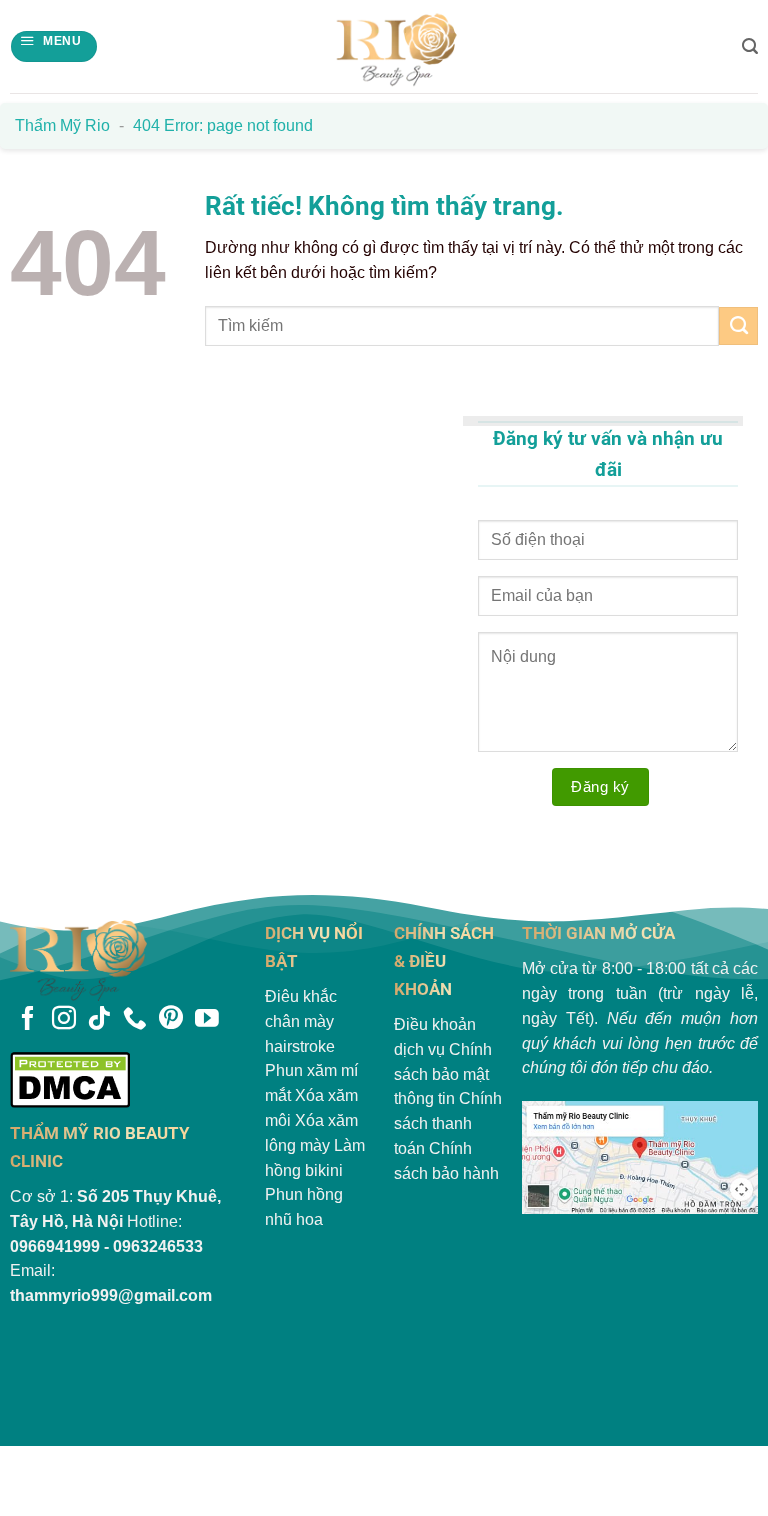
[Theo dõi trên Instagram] (64, 1020)
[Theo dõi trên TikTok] (99, 1020)
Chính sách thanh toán (448, 1123)
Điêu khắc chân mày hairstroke (301, 1021)
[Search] (750, 46)
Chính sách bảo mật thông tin (443, 1074)
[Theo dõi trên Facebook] (28, 1020)
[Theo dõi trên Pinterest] (171, 1020)
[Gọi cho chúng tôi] (135, 1020)
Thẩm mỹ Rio (62, 125)
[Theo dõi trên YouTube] (207, 1020)
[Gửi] (738, 326)
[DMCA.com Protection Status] (128, 1079)
